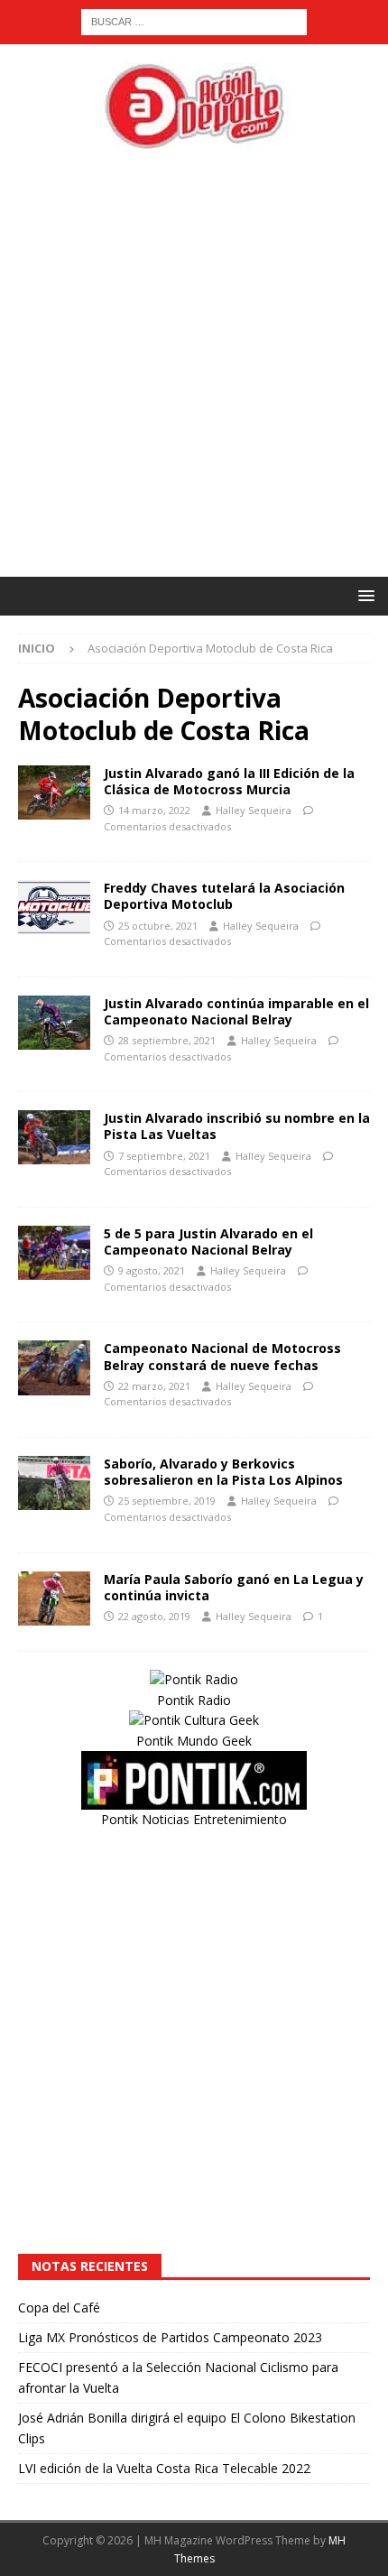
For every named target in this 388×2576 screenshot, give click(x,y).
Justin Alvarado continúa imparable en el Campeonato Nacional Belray (236, 1011)
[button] (363, 595)
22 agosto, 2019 (154, 1616)
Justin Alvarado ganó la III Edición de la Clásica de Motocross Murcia (229, 781)
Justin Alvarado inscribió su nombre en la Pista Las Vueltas (237, 1126)
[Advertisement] (194, 365)
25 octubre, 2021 (158, 926)
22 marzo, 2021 (154, 1386)
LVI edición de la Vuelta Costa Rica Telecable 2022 (164, 2468)
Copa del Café (59, 2307)
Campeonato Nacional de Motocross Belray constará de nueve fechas (222, 1356)
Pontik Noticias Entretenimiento (194, 1819)
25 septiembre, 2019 (167, 1501)
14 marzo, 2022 (154, 810)
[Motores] (54, 792)
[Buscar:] (194, 20)
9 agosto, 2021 (152, 1270)
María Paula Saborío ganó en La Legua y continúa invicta (234, 1587)
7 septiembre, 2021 (164, 1156)
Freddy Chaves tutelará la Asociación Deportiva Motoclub (224, 896)
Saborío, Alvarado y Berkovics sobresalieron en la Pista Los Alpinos (223, 1472)
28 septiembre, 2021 (167, 1040)
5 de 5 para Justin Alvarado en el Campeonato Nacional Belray (208, 1242)
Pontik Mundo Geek (194, 1741)
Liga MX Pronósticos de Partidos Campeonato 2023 (170, 2337)
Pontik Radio (194, 1700)
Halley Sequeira (254, 810)
